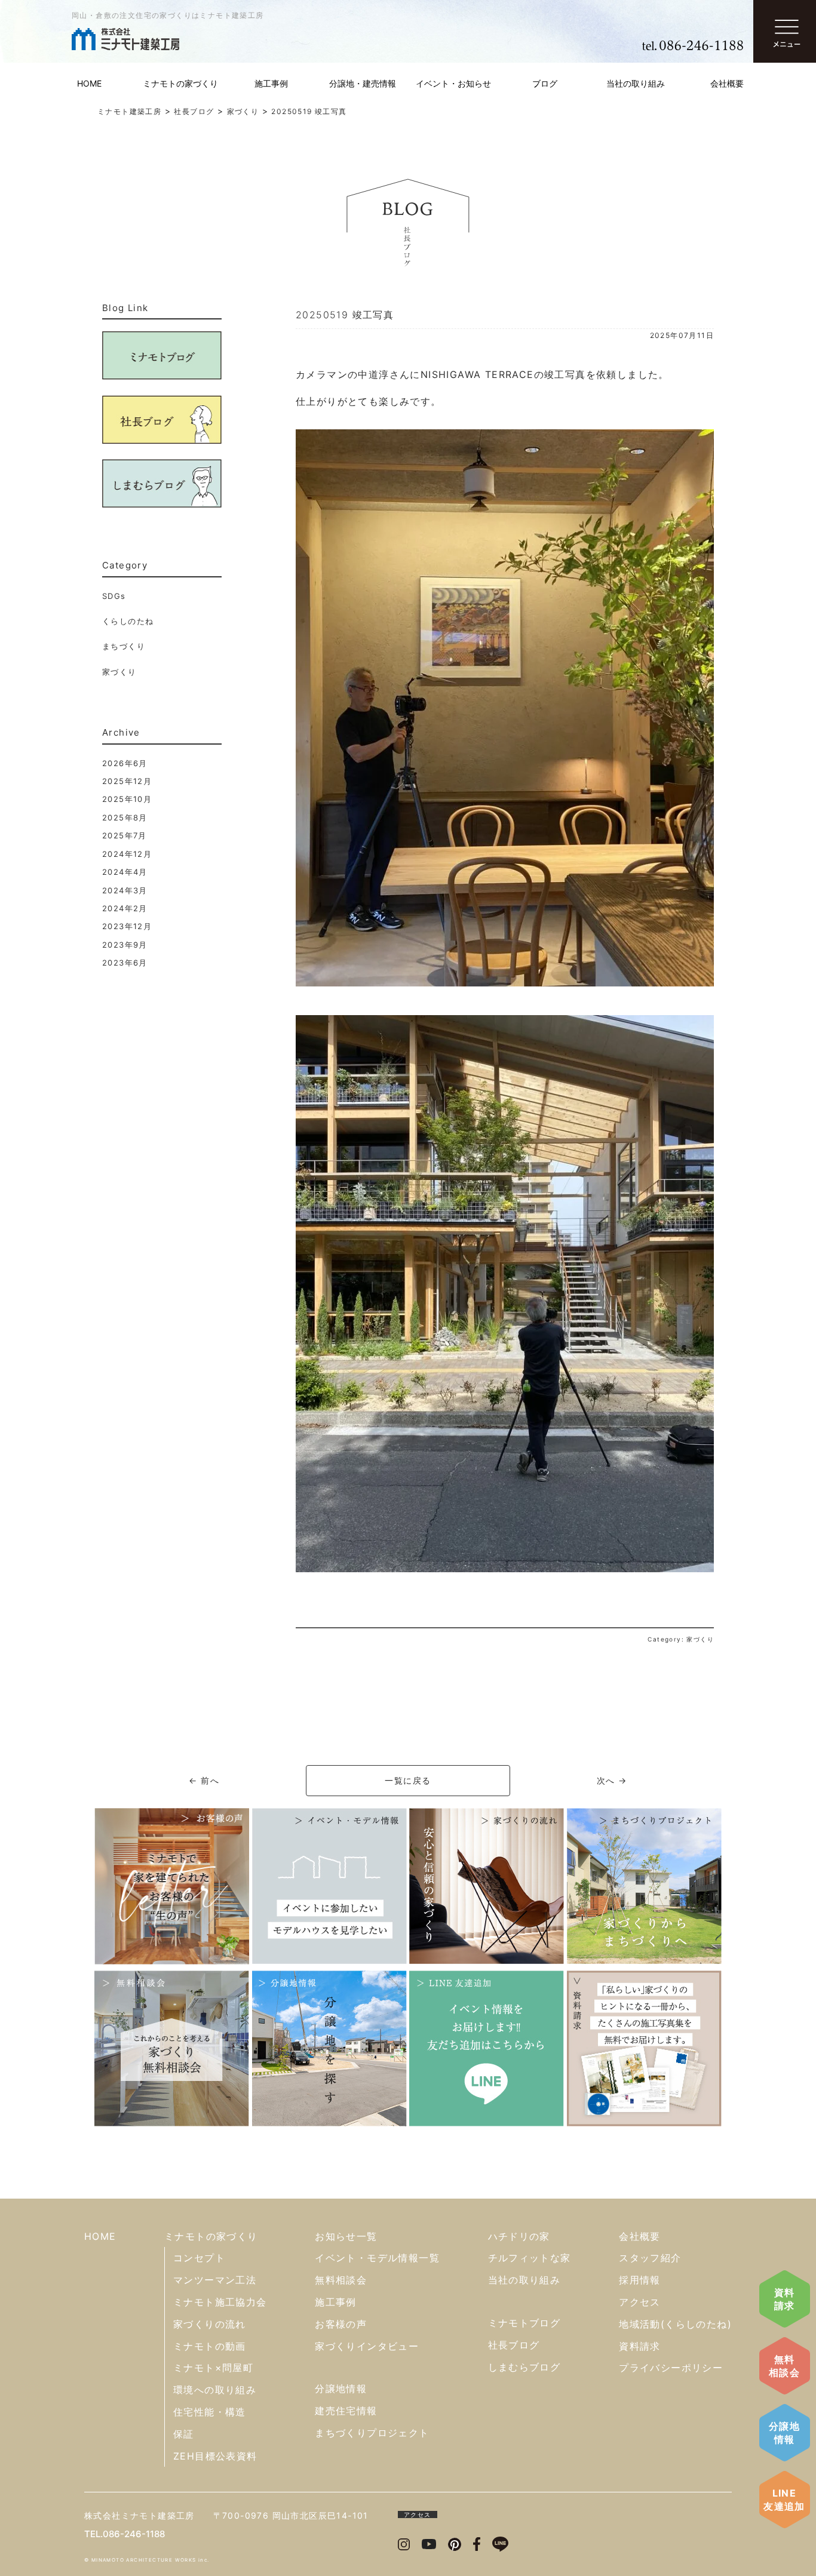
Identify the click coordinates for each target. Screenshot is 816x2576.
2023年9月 (125, 945)
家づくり (119, 672)
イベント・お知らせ (453, 83)
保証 (184, 2434)
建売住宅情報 (346, 2411)
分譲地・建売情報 (363, 83)
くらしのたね (128, 621)
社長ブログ (514, 2345)
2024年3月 (125, 890)
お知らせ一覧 (346, 2236)
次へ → (612, 1780)
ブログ (545, 83)
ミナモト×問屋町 (213, 2368)
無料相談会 (784, 2366)
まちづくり (124, 646)
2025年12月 (127, 781)
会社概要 (727, 83)
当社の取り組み (636, 83)
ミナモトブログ (524, 2323)
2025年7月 (125, 835)
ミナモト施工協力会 (220, 2302)
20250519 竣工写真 (345, 315)
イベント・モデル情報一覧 (377, 2258)
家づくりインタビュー (367, 2346)
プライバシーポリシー (671, 2368)
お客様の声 (341, 2324)
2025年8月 (125, 817)
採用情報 (640, 2280)
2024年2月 (125, 908)
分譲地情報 (784, 2433)
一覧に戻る (408, 1780)
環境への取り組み (215, 2390)
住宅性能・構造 (210, 2412)
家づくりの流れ (210, 2324)
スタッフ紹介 (650, 2258)
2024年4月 (125, 872)
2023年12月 (127, 926)
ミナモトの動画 (210, 2346)
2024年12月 (127, 854)
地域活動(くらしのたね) (675, 2324)
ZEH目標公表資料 (215, 2456)
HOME (89, 83)
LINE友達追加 (784, 2500)
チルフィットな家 (530, 2258)
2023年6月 (125, 963)
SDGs (114, 596)
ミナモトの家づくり (180, 83)
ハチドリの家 (519, 2236)
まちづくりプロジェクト (372, 2433)
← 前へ (204, 1780)
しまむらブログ (524, 2367)
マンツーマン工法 (215, 2280)
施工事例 (271, 83)
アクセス (640, 2302)
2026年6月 (125, 763)
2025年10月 (127, 799)
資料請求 (785, 2299)
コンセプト (199, 2258)
